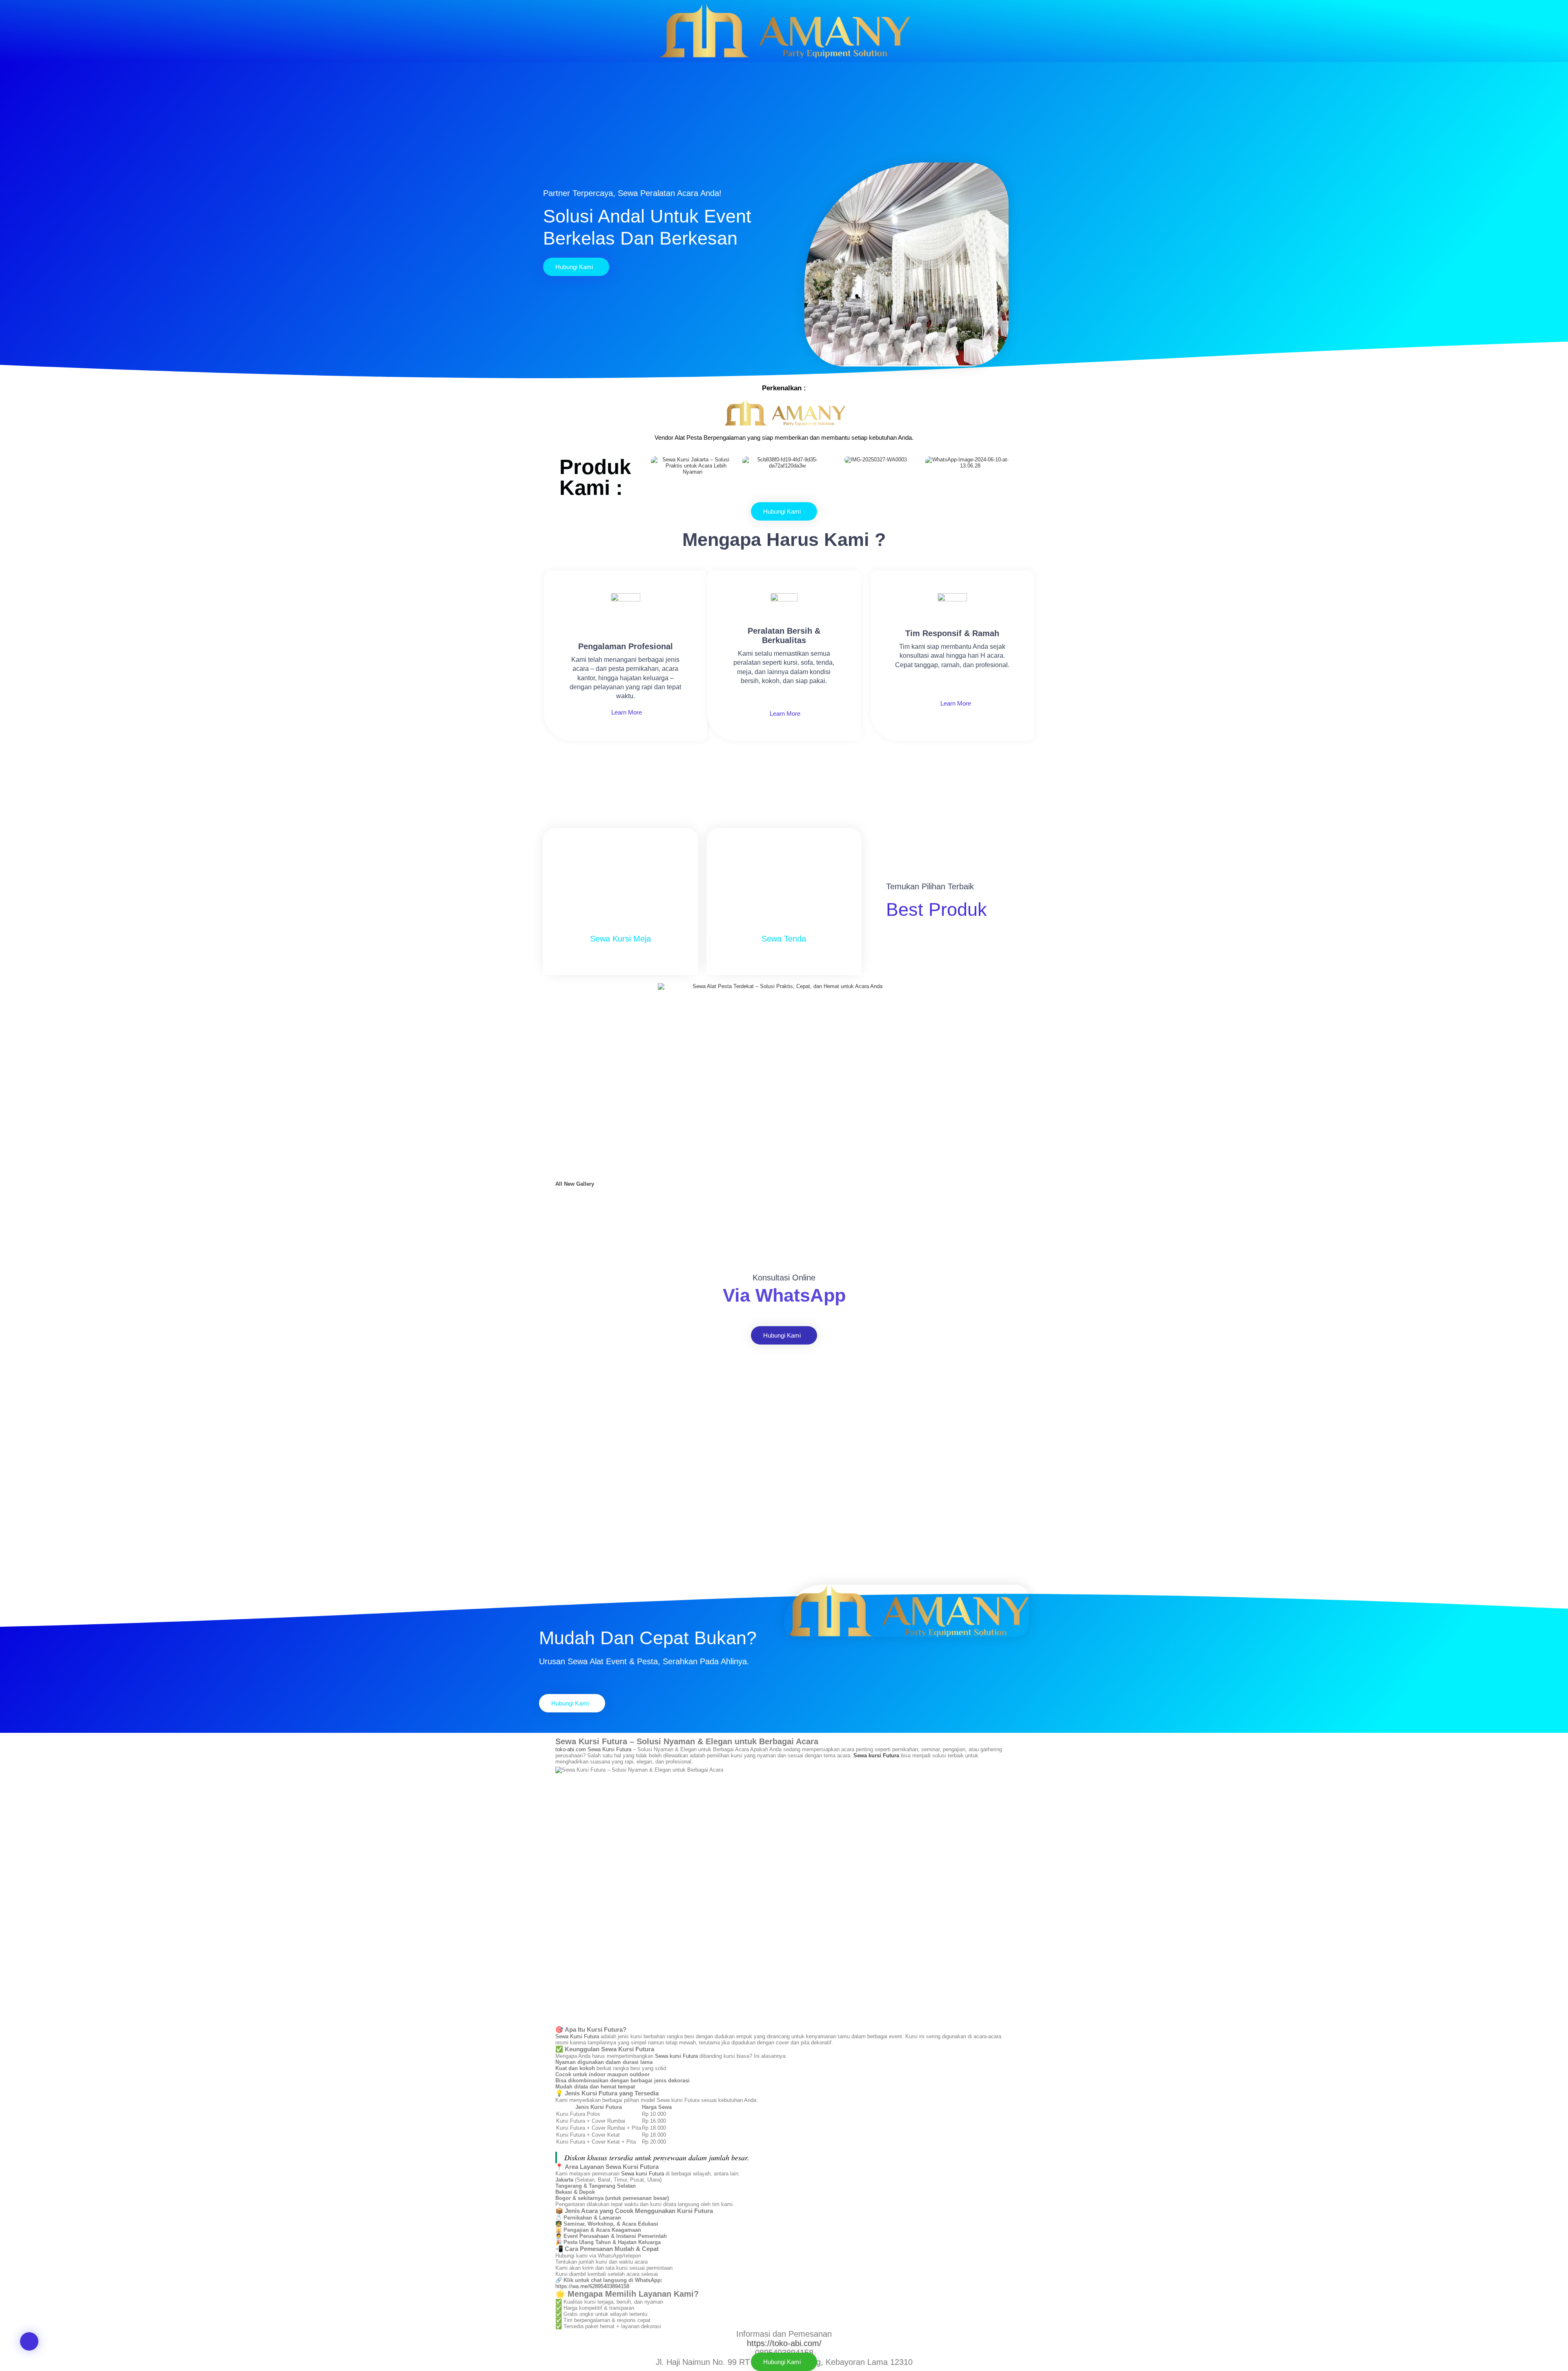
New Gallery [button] (579, 1184)
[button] (29, 2341)
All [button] (560, 1184)
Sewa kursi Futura (676, 2056)
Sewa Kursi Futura (609, 1749)
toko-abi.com (571, 1749)
